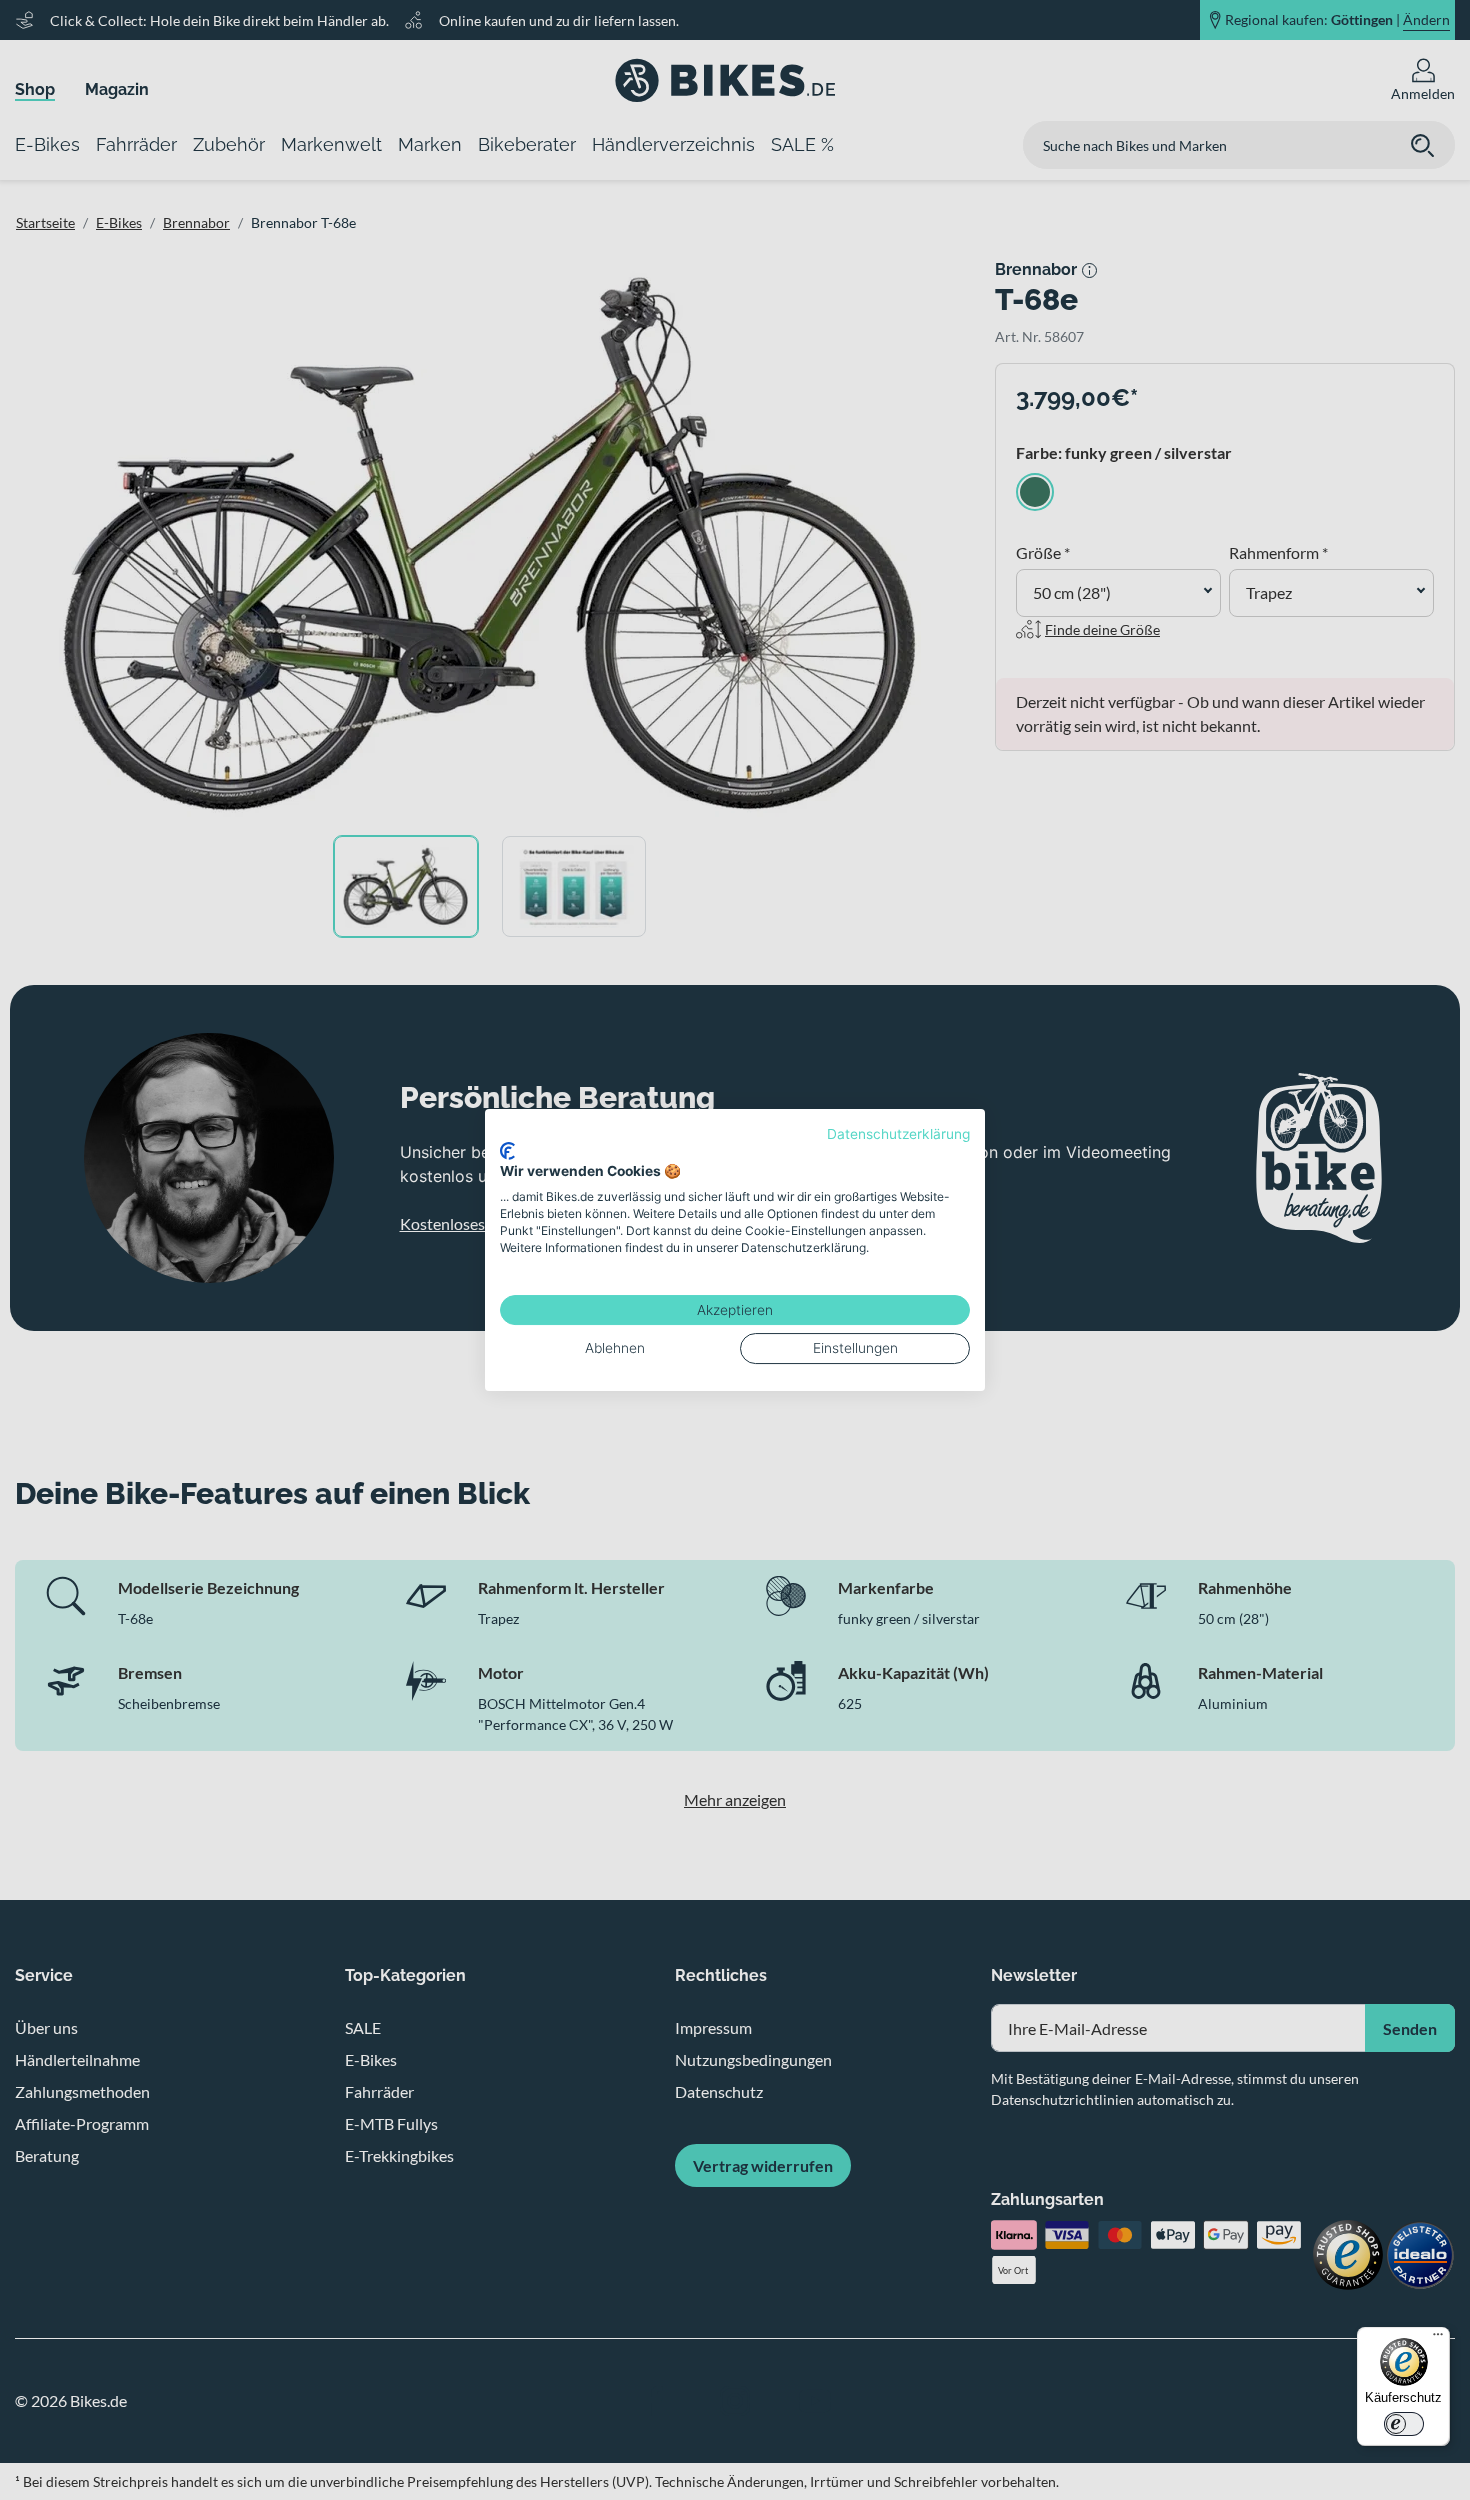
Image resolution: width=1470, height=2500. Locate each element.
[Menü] (1438, 2339)
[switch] (1404, 2424)
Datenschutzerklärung (898, 1134)
